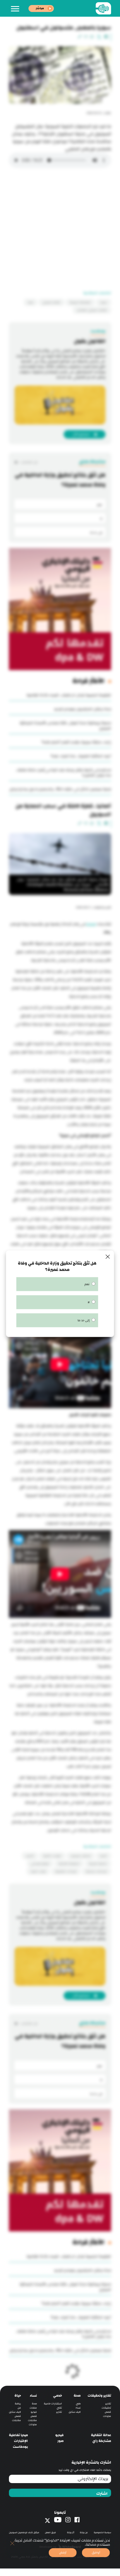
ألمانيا (103, 1856)
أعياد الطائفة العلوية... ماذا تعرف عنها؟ (81, 756)
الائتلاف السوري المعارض (92, 310)
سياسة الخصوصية (102, 2532)
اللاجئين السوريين (81, 1856)
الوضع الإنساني (40, 1864)
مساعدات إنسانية (96, 1871)
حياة (18, 2396)
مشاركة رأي (102, 2441)
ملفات (33, 2408)
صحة (77, 2396)
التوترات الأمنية (52, 1856)
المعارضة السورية (80, 302)
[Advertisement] (60, 231)
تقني (59, 2408)
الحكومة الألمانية (69, 1864)
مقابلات (32, 2420)
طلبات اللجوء (38, 1871)
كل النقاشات (29, 462)
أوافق (96, 2552)
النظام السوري (51, 302)
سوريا (104, 302)
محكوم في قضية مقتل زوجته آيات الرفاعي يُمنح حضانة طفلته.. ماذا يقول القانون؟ (63, 773)
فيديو (34, 2412)
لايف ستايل (75, 2412)
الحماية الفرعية (98, 1864)
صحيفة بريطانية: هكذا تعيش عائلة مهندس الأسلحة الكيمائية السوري (65, 726)
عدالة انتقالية (101, 2435)
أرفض (63, 2552)
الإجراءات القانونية (66, 1871)
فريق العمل (50, 2532)
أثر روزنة (71, 2532)
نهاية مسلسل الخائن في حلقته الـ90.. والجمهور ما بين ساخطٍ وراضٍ (60, 789)
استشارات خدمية (53, 2404)
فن (19, 2408)
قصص (108, 2412)
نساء (78, 2408)
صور (61, 2441)
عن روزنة (84, 2532)
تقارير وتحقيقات (99, 2396)
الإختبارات (21, 2441)
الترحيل (30, 1856)
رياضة (18, 2404)
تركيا (31, 302)
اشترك (102, 2494)
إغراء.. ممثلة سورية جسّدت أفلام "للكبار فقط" (76, 742)
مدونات (107, 2416)
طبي (78, 2404)
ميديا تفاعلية (18, 2435)
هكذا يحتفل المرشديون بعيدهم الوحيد (82, 709)
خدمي (57, 2396)
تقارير (108, 2404)
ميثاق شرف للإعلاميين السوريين (24, 2532)
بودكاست (20, 2447)
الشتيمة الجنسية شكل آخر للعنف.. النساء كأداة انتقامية (69, 695)
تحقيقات (106, 2408)
